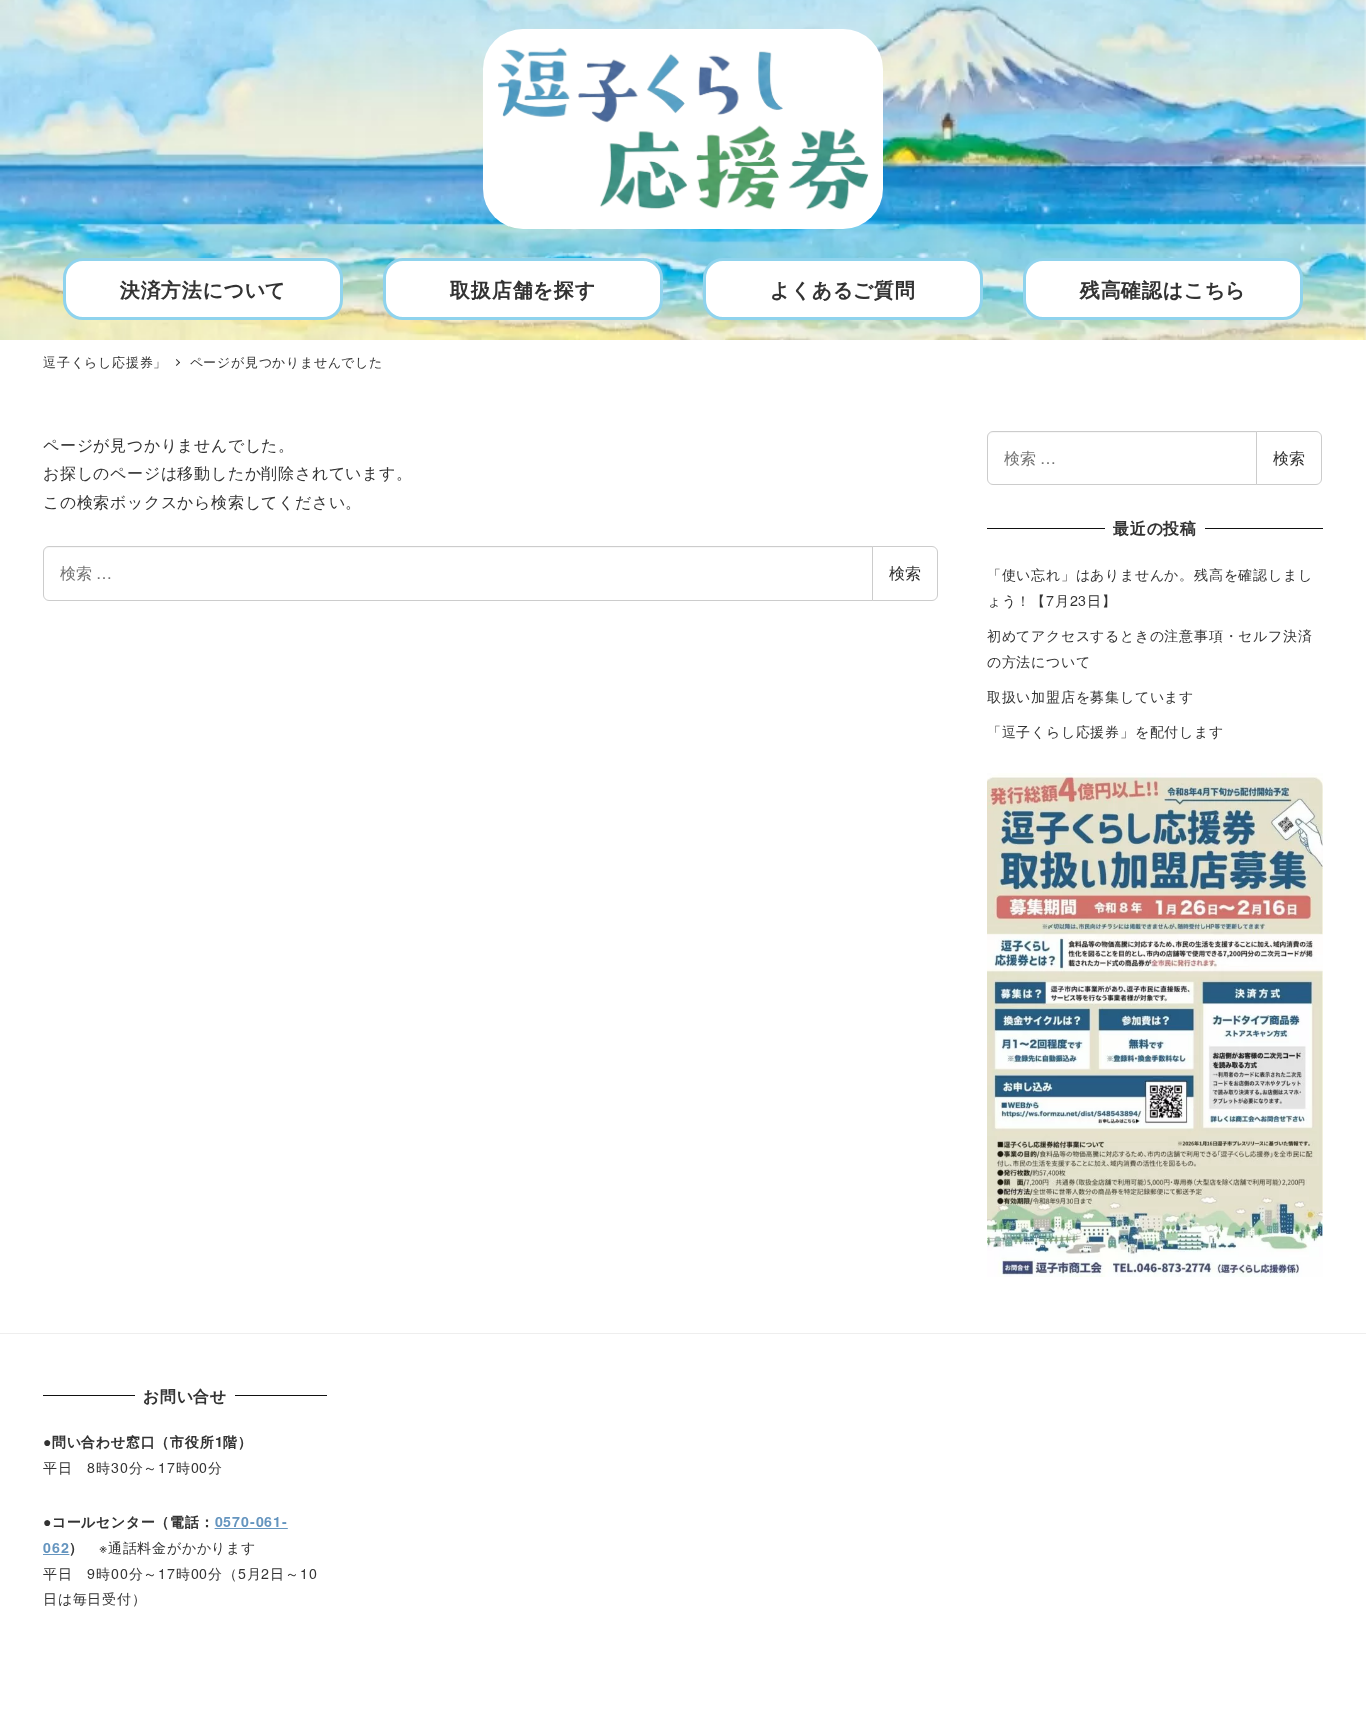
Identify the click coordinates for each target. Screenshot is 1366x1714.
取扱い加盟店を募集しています (1090, 696)
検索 (905, 572)
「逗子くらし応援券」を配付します (1105, 731)
